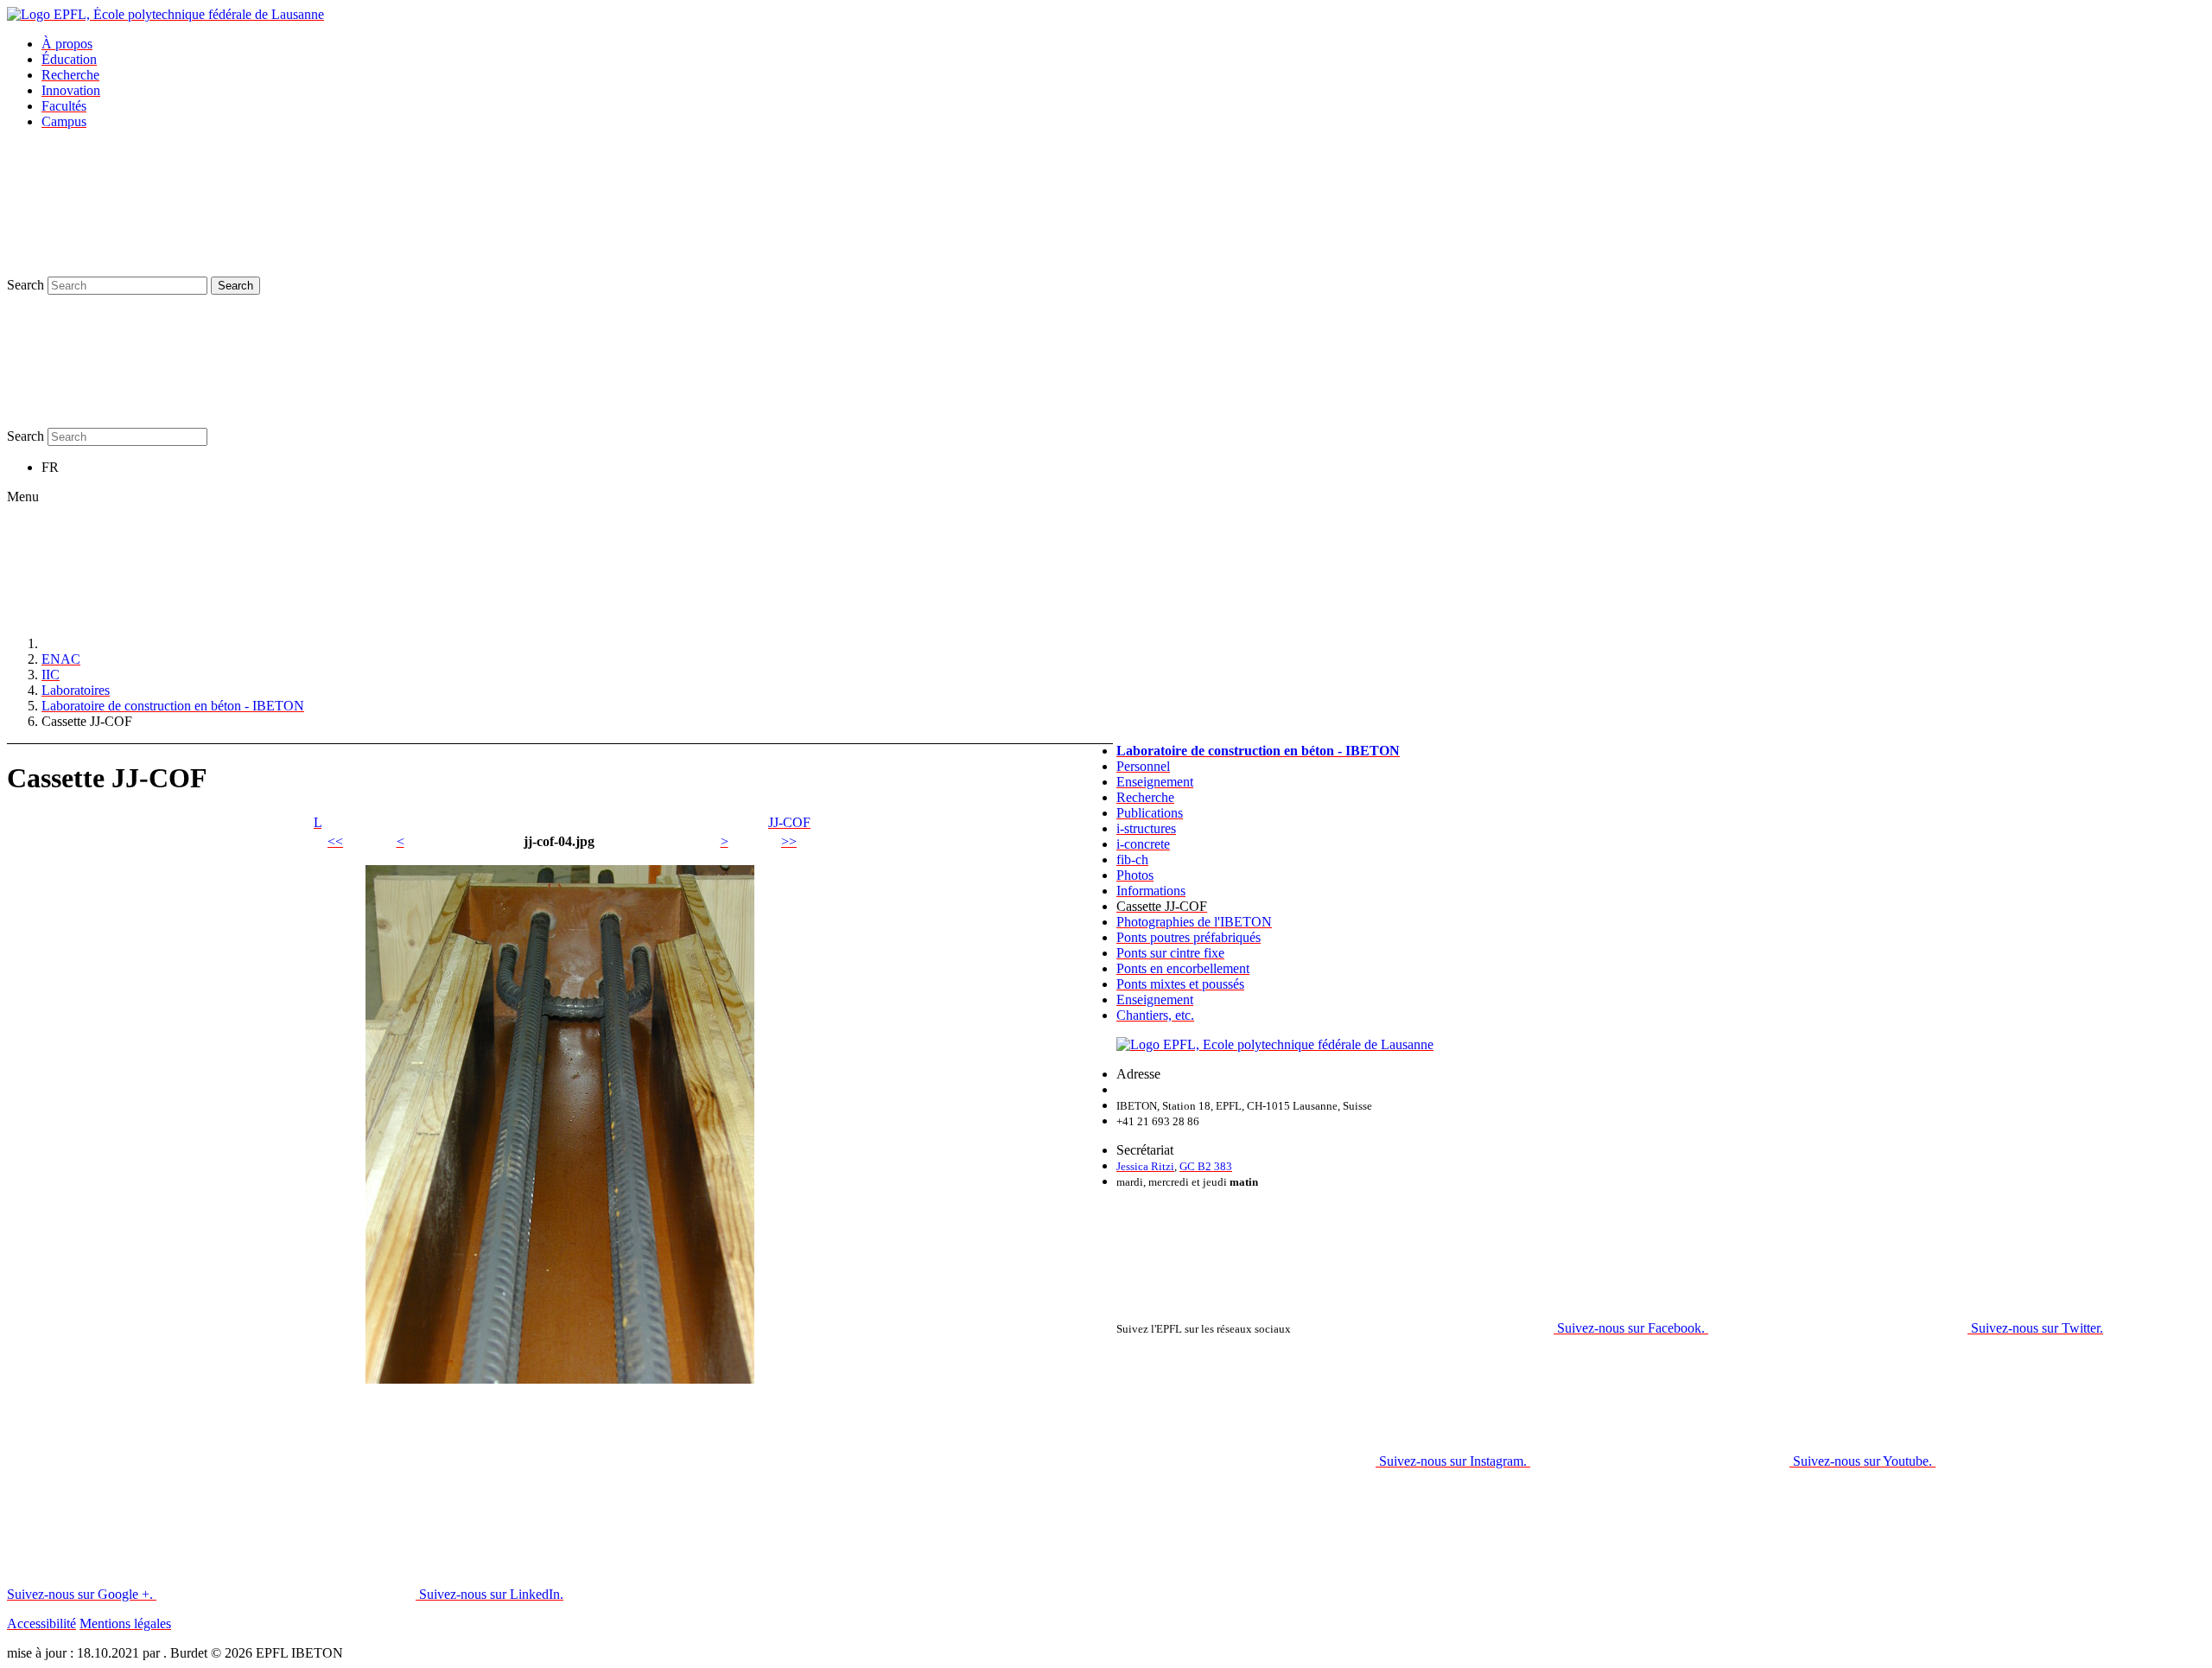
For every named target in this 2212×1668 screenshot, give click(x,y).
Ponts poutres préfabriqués (1189, 937)
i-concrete (1143, 844)
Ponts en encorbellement (1183, 968)
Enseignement (1155, 782)
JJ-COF (789, 822)
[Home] (171, 643)
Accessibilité (41, 1623)
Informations (1151, 891)
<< (335, 841)
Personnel (1143, 766)
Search (25, 285)
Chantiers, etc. (1155, 1015)
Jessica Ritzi (1145, 1166)
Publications (1150, 813)
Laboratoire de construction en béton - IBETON (173, 706)
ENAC (61, 659)
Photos (1135, 875)
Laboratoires (76, 690)
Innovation (71, 90)
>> (789, 841)
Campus (64, 121)
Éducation (69, 59)
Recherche (70, 75)
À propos (67, 44)
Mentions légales (125, 1623)
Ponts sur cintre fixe (1170, 953)
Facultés (64, 106)
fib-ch (1132, 859)
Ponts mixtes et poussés (1180, 984)
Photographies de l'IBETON (1194, 922)
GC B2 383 (1206, 1166)
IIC (51, 675)
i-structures (1146, 828)
